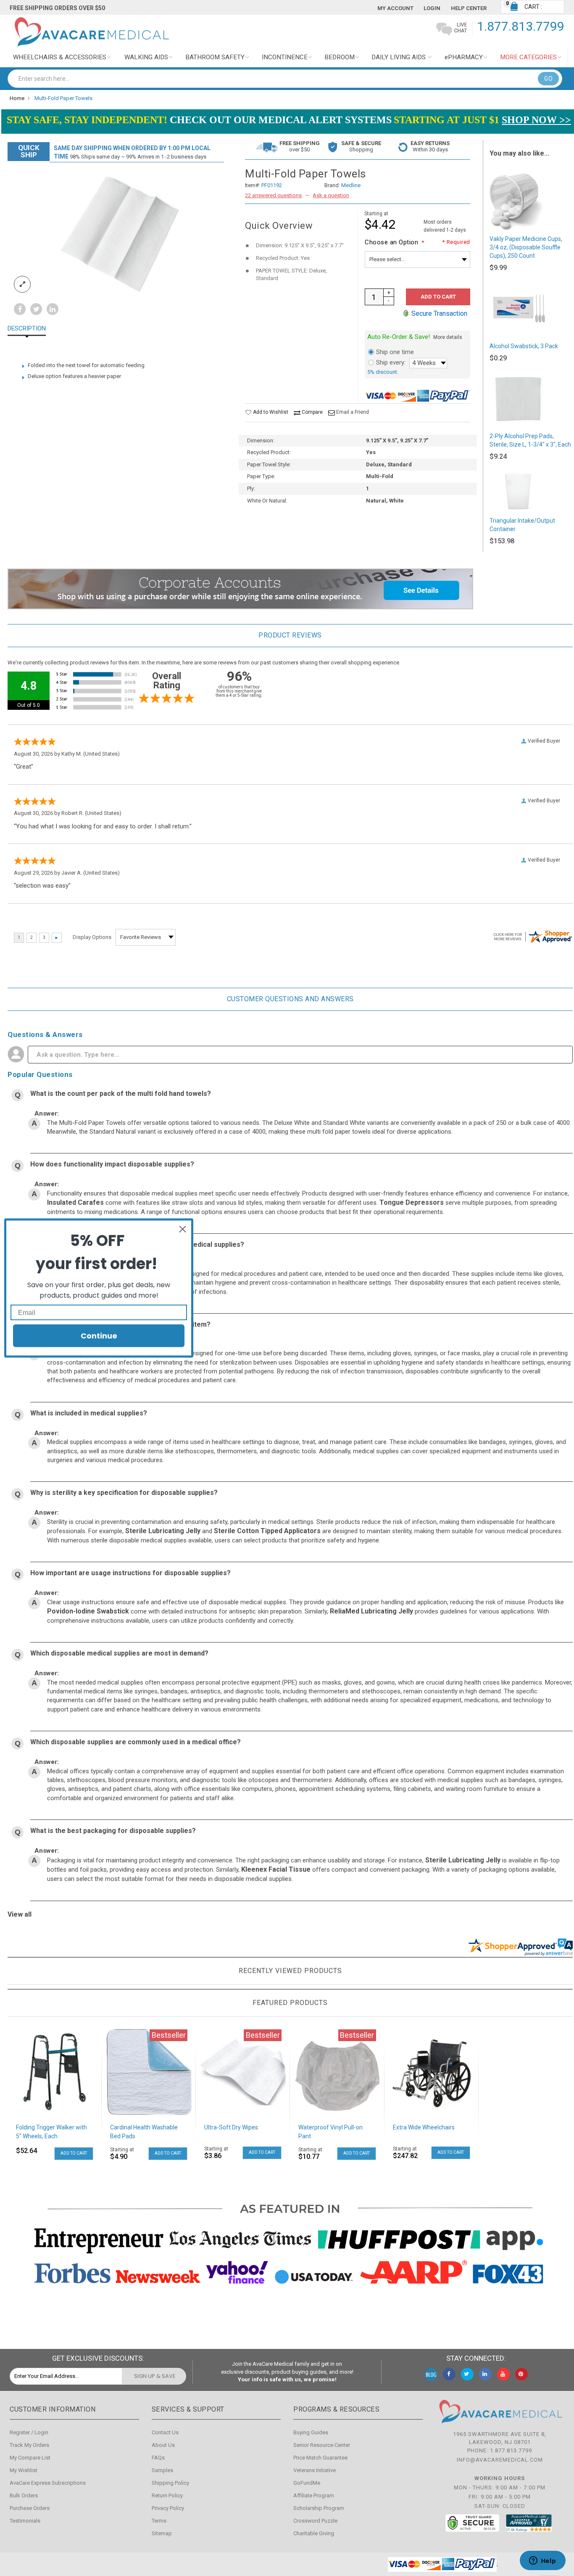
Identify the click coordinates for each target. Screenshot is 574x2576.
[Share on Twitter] (36, 310)
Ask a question (331, 195)
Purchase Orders (30, 2508)
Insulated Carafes (75, 1202)
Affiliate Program (314, 2495)
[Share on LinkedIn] (53, 310)
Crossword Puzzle (315, 2521)
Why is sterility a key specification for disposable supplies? (124, 1493)
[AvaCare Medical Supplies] (91, 32)
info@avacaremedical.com (500, 2460)
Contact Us (165, 2432)
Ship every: (391, 362)
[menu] (287, 57)
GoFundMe (307, 2483)
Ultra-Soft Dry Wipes (231, 2127)
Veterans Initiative (315, 2470)
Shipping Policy (170, 2483)
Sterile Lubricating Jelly (163, 1531)
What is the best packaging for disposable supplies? (113, 1831)
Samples (162, 2470)
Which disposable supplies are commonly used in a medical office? (136, 1742)
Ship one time (395, 352)
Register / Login (29, 2432)
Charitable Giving (314, 2533)
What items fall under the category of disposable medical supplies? (137, 1244)
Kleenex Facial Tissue (276, 1869)
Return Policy (167, 2495)
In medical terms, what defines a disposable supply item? (120, 1324)
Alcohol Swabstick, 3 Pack (524, 346)
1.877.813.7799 (521, 26)
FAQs (158, 2458)
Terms (159, 2521)
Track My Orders (29, 2445)
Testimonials (25, 2521)
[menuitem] (62, 57)
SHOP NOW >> (536, 120)
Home (17, 98)
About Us (163, 2445)
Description (27, 329)
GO (548, 79)
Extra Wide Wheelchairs (424, 2127)
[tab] (33, 329)
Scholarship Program (319, 2508)
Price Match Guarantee (320, 2458)
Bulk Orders (24, 2495)
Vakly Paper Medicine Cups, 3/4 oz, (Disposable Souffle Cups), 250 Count (526, 247)
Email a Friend (353, 412)
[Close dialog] (183, 1229)
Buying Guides (311, 2432)
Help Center (469, 8)
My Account (395, 8)
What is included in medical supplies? (89, 1413)
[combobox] (285, 79)
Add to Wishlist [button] (270, 412)
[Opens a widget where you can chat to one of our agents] (542, 2561)
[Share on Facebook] (20, 310)
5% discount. (383, 372)
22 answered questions (273, 195)
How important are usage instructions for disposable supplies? (130, 1573)
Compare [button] (312, 412)
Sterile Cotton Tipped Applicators (267, 1531)
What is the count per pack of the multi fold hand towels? (121, 1094)
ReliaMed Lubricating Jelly (371, 1611)
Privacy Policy (168, 2508)
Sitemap (162, 2533)
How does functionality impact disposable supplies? (112, 1164)
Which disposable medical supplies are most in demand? (119, 1653)
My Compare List (30, 2458)
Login (432, 8)
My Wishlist (24, 2470)
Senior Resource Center (322, 2445)
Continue (99, 1336)
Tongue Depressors (412, 1202)
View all (20, 1914)
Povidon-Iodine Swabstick (88, 1611)
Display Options (92, 937)
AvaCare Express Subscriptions (48, 2483)
